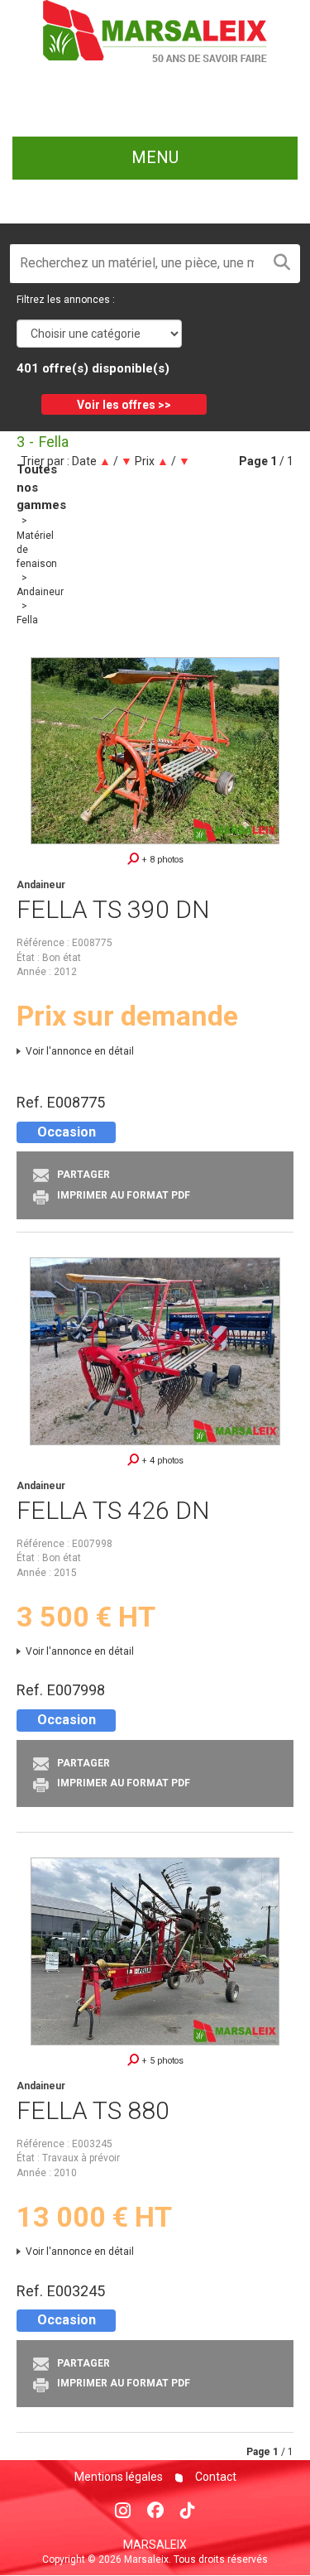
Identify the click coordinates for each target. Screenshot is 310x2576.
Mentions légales (119, 2477)
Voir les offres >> (124, 405)
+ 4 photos (161, 1461)
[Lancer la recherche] (282, 264)
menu (155, 157)
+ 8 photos (161, 860)
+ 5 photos (161, 2061)
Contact (215, 2477)
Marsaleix (155, 2545)
